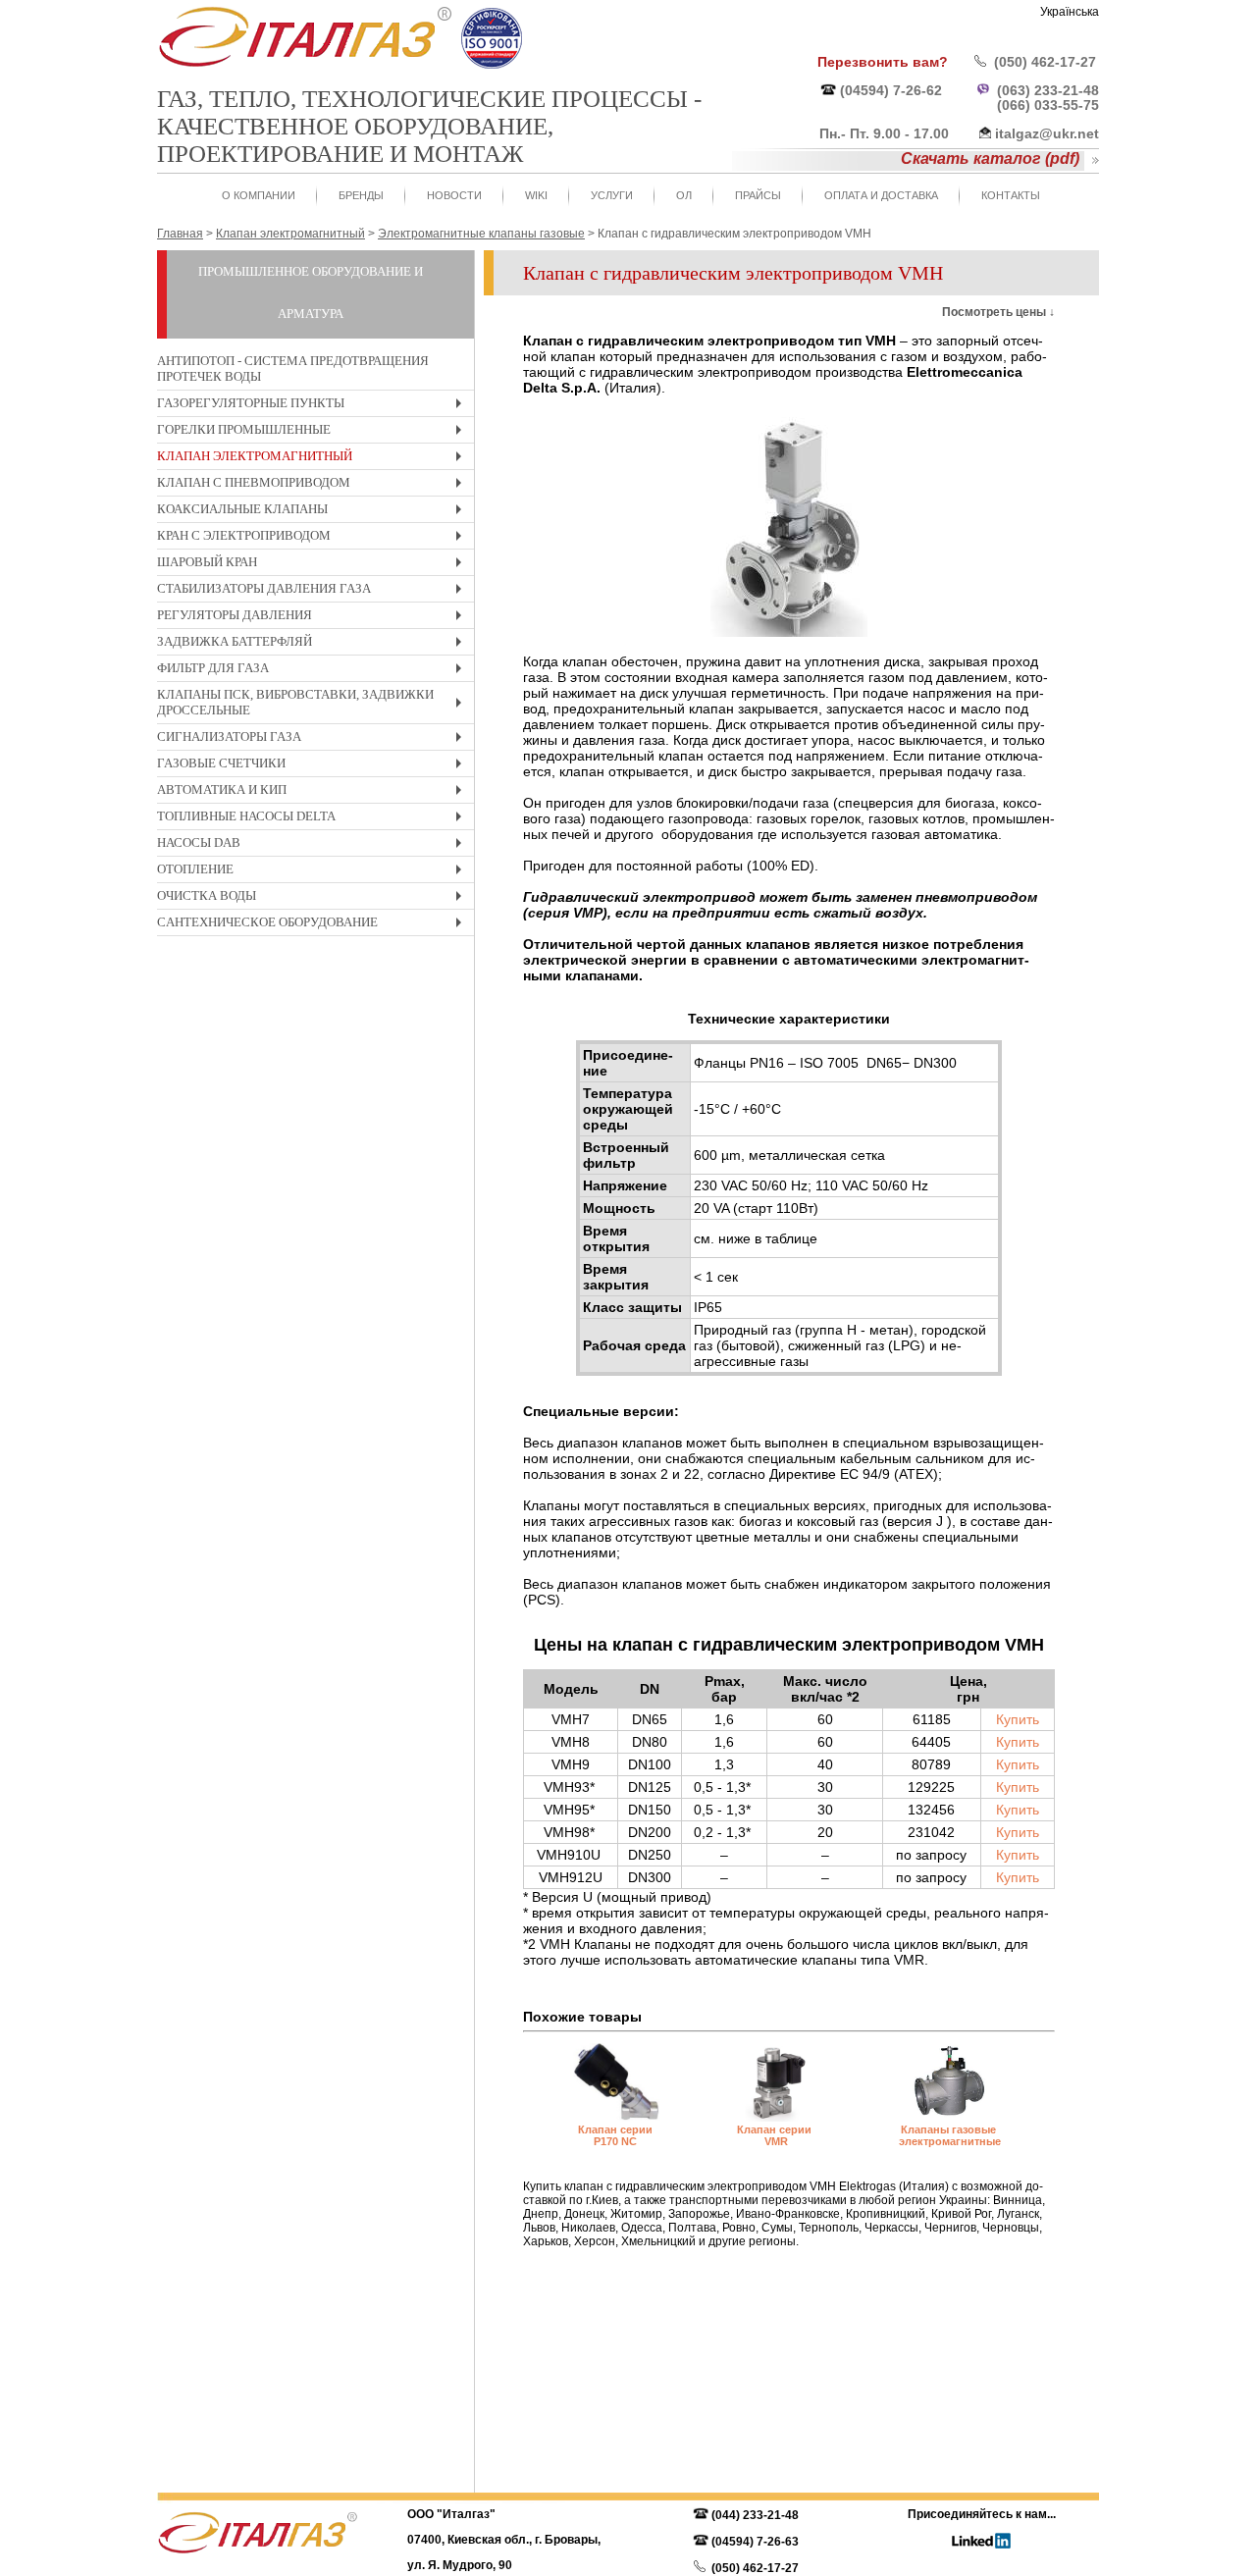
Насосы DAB (314, 845)
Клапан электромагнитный (314, 459)
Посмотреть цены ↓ (998, 312)
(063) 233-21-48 (1048, 90)
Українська (1070, 12)
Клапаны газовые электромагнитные (950, 2135)
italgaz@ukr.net (1047, 133)
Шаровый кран (314, 565)
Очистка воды (314, 898)
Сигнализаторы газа (314, 739)
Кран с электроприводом (314, 538)
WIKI (536, 195)
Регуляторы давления (314, 618)
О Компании (259, 195)
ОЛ (684, 195)
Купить (1018, 1719)
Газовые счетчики (314, 766)
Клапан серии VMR (776, 2135)
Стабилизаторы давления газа (314, 591)
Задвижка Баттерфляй (314, 644)
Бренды (361, 195)
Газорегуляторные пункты (314, 406)
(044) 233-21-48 (755, 2515)
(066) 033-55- (1040, 105)
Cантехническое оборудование (314, 925)
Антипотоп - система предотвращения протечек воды (293, 368)
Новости (454, 195)
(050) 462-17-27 (1045, 62)
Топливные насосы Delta (314, 819)
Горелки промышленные (314, 432)
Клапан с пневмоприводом (314, 485)
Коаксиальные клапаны (314, 512)
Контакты (1011, 195)
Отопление (314, 872)
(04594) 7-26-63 (755, 2542)
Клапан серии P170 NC (615, 2135)
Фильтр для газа (314, 671)
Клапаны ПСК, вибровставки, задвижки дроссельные (314, 705)
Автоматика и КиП (314, 792)
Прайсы (758, 195)
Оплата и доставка (881, 195)
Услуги (612, 195)
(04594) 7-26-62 (891, 90)
